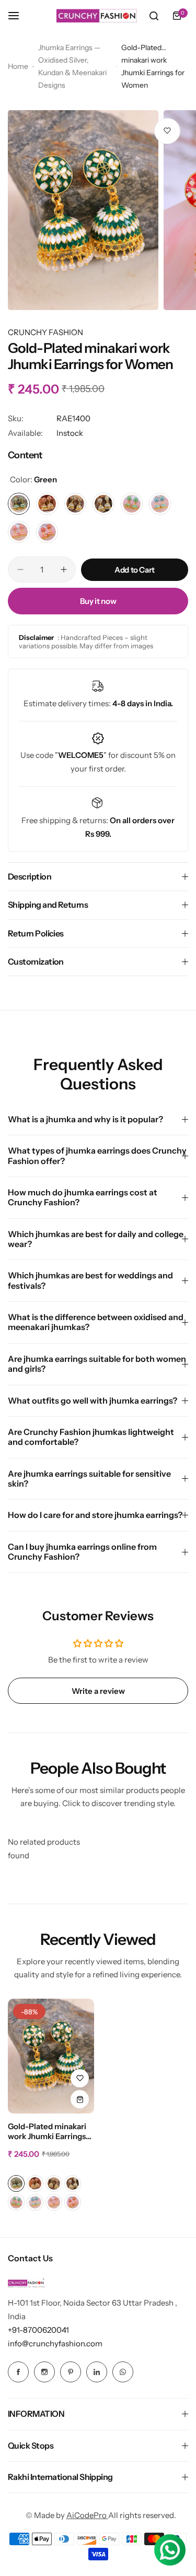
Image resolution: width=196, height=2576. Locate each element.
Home (18, 66)
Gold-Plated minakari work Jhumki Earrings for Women (47, 2132)
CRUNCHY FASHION (45, 332)
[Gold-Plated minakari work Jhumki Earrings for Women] (51, 2056)
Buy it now (98, 601)
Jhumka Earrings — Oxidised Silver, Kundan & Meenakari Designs (72, 66)
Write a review (98, 1691)
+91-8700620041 (38, 2330)
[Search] (154, 16)
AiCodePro (87, 2515)
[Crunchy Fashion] (97, 16)
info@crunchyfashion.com (55, 2343)
